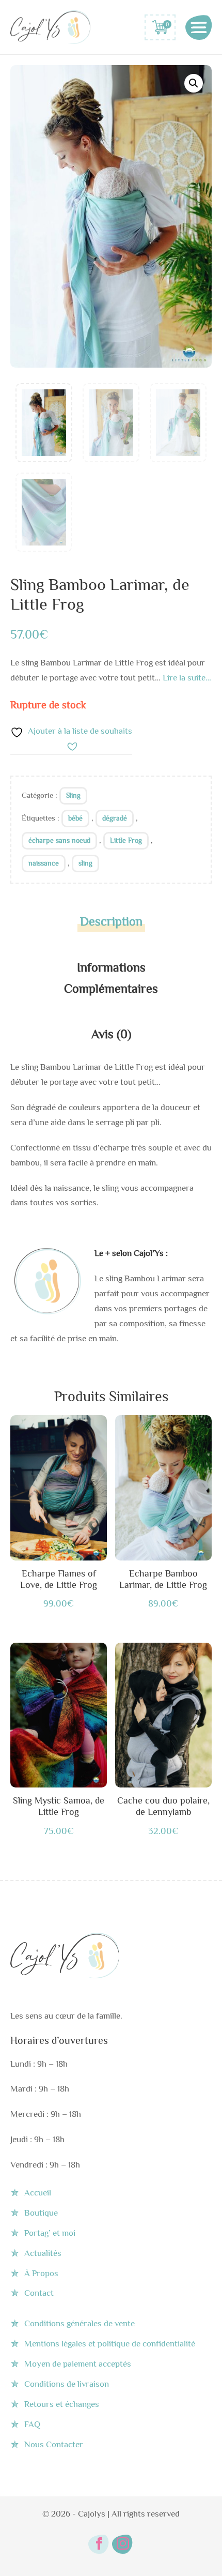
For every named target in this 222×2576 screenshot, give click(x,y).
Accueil (38, 2193)
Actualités (43, 2253)
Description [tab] (111, 921)
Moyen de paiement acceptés (78, 2364)
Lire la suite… (187, 678)
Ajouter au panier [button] (59, 1717)
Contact (39, 2293)
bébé (75, 818)
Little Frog (126, 840)
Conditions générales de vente (80, 2323)
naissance (44, 863)
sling (85, 863)
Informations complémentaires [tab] (111, 978)
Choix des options (59, 1490)
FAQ (32, 2424)
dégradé (115, 818)
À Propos (41, 2273)
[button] (194, 83)
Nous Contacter (54, 2444)
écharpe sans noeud (59, 840)
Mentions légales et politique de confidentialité (110, 2344)
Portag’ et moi (50, 2233)
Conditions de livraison (67, 2384)
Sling (73, 795)
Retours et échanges (62, 2404)
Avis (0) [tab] (111, 1034)
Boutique (41, 2213)
